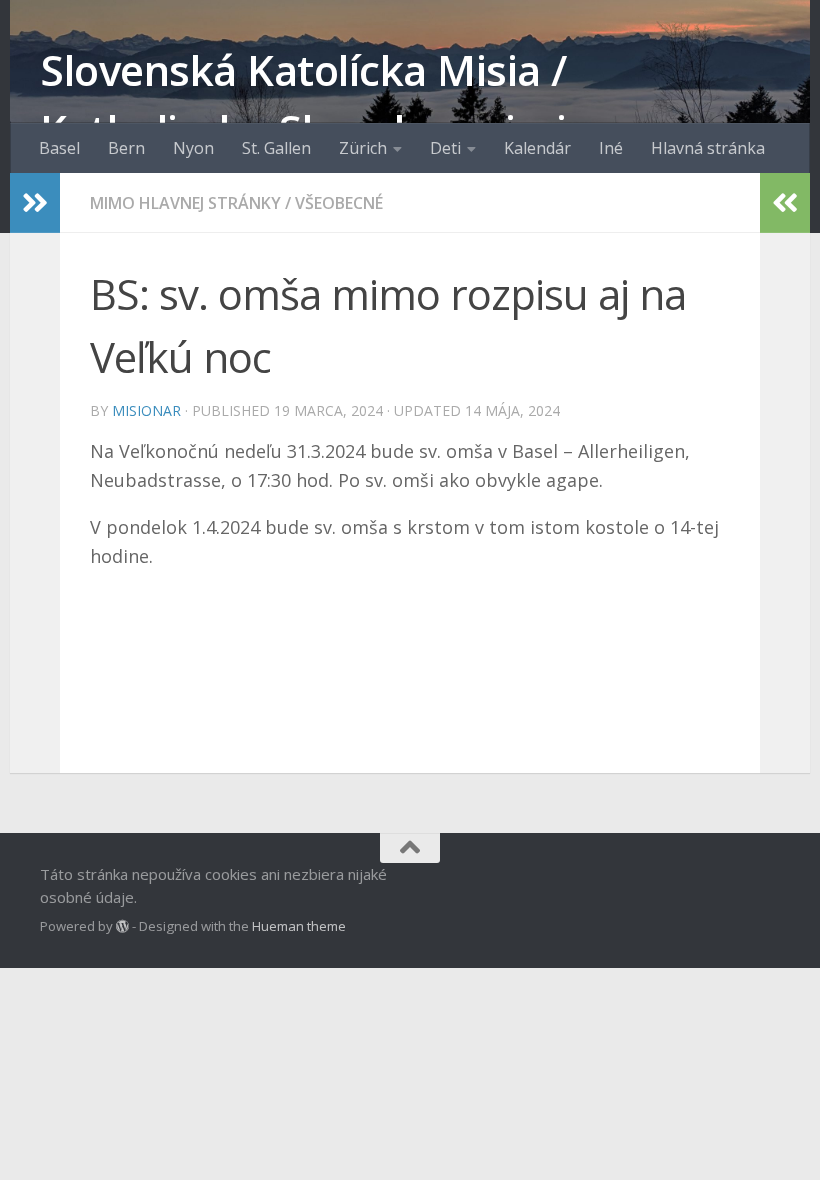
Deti (445, 148)
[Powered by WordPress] (122, 926)
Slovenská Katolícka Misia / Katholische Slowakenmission (328, 99)
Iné (611, 148)
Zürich (363, 148)
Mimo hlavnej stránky (185, 203)
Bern (126, 148)
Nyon (193, 148)
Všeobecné (339, 203)
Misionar (146, 410)
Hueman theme (299, 926)
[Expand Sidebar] (35, 203)
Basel (59, 148)
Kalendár (537, 148)
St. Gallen (276, 148)
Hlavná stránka (708, 148)
